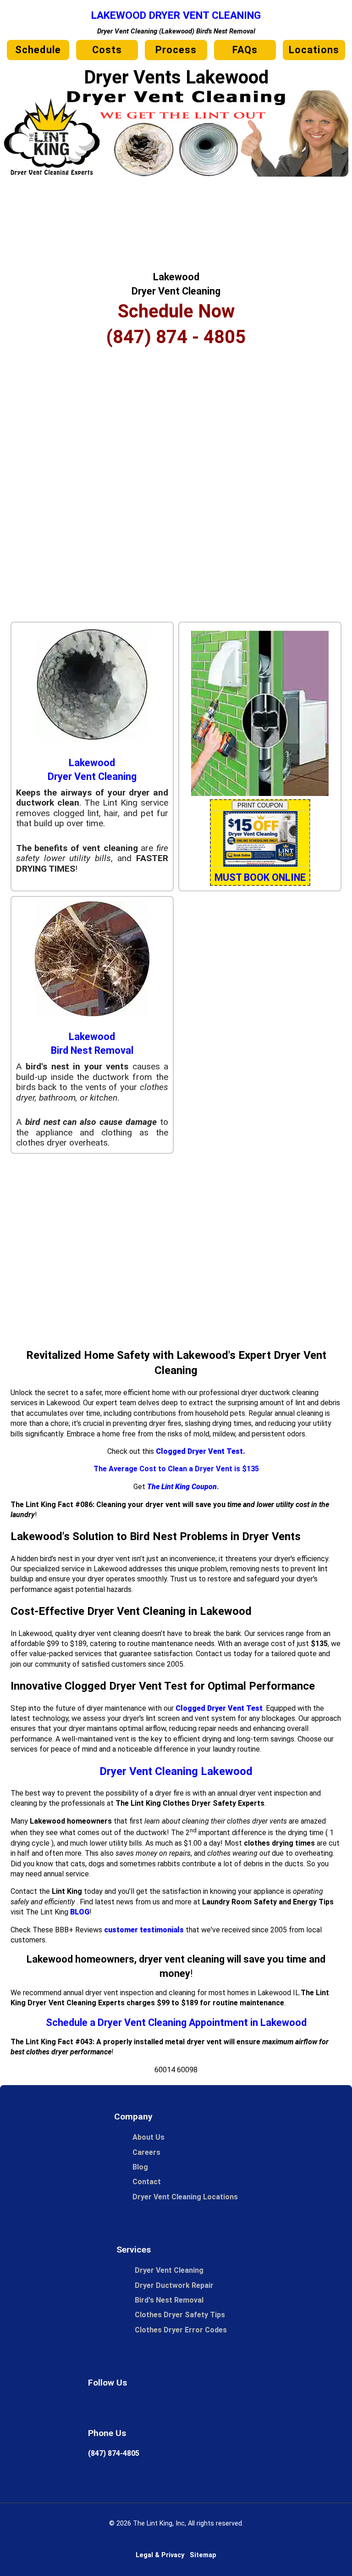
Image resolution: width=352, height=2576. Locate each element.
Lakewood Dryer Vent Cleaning (176, 15)
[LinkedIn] (218, 2409)
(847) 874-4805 (114, 2453)
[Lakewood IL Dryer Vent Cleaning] (176, 174)
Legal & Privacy (160, 2555)
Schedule (38, 50)
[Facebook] (127, 2409)
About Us (148, 2137)
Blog (140, 2167)
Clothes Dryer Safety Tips (180, 2315)
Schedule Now (176, 311)
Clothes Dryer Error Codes (185, 2330)
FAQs (245, 50)
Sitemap (203, 2555)
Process (176, 50)
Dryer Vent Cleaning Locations (185, 2197)
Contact (147, 2182)
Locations (314, 50)
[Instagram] (188, 2409)
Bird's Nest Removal (169, 2300)
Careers (146, 2152)
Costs (107, 50)
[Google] (97, 2409)
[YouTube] (248, 2409)
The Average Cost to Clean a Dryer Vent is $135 (176, 1469)
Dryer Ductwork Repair (174, 2285)
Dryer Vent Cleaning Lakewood (176, 1771)
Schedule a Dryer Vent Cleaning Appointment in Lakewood (176, 2022)
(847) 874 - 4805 (176, 337)
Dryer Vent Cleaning (169, 2270)
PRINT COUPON (260, 805)
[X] (158, 2409)
